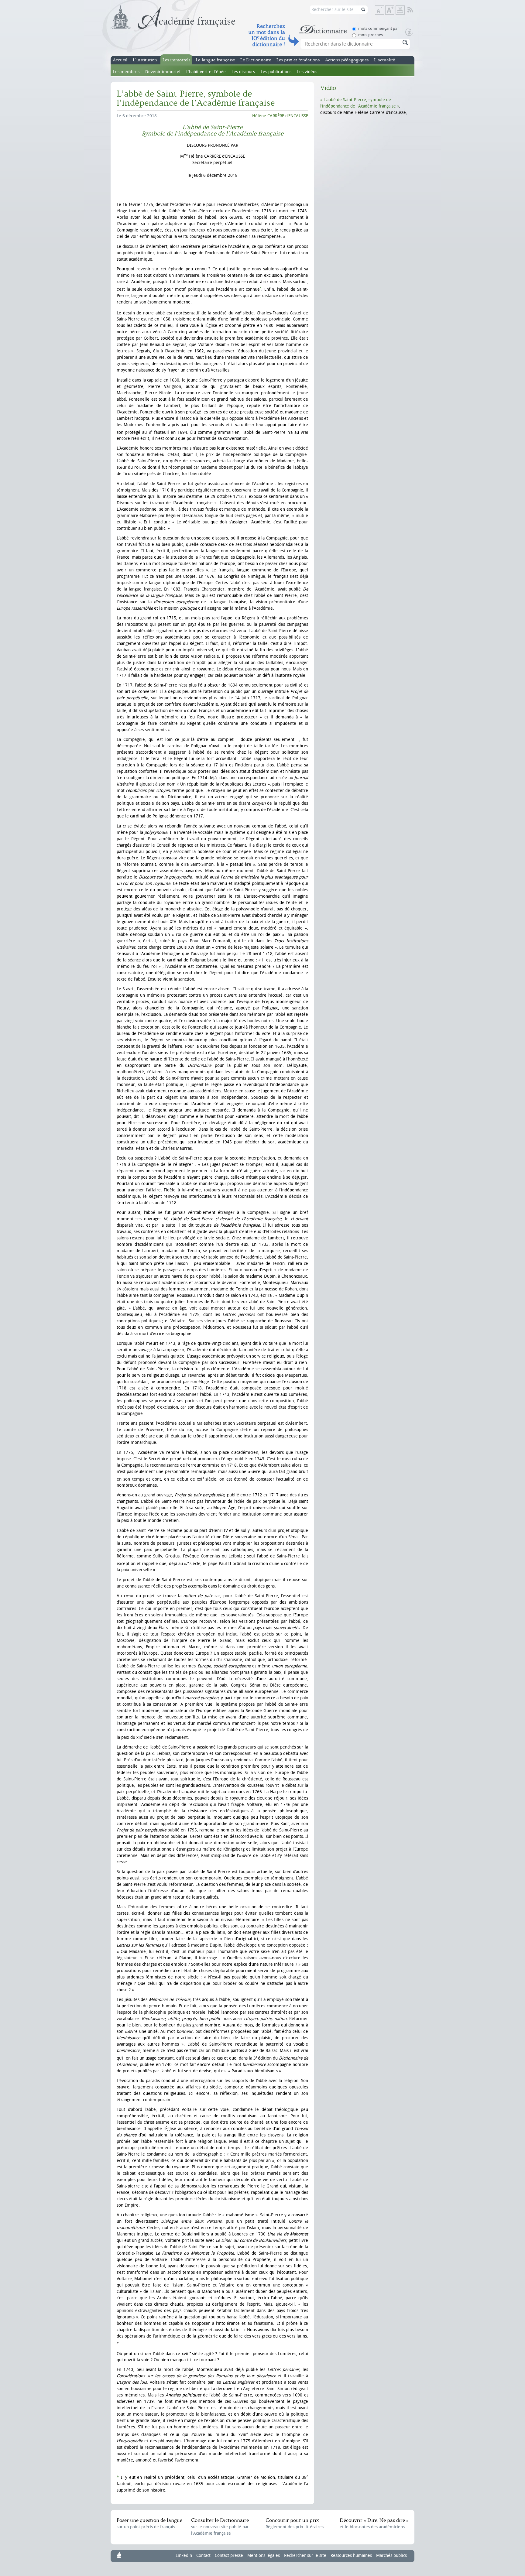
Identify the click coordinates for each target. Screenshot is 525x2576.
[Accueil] (173, 17)
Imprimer (400, 10)
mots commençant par (379, 28)
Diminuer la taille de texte (384, 10)
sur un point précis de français (149, 2523)
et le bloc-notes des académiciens (374, 2523)
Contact (203, 2555)
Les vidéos (307, 72)
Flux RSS (414, 10)
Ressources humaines (351, 2555)
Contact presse (229, 2555)
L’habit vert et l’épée (206, 72)
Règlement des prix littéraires (295, 2523)
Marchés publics (391, 2555)
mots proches (371, 35)
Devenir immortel (163, 72)
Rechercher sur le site (305, 2555)
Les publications (276, 72)
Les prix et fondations (298, 60)
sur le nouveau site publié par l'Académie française (220, 2527)
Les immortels (176, 60)
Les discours (243, 72)
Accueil (120, 60)
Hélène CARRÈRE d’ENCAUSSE (280, 116)
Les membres (126, 72)
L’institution (145, 60)
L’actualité (384, 60)
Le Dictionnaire (256, 60)
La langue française (215, 60)
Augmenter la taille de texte (394, 10)
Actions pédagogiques (347, 60)
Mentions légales (264, 2555)
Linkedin (184, 2555)
